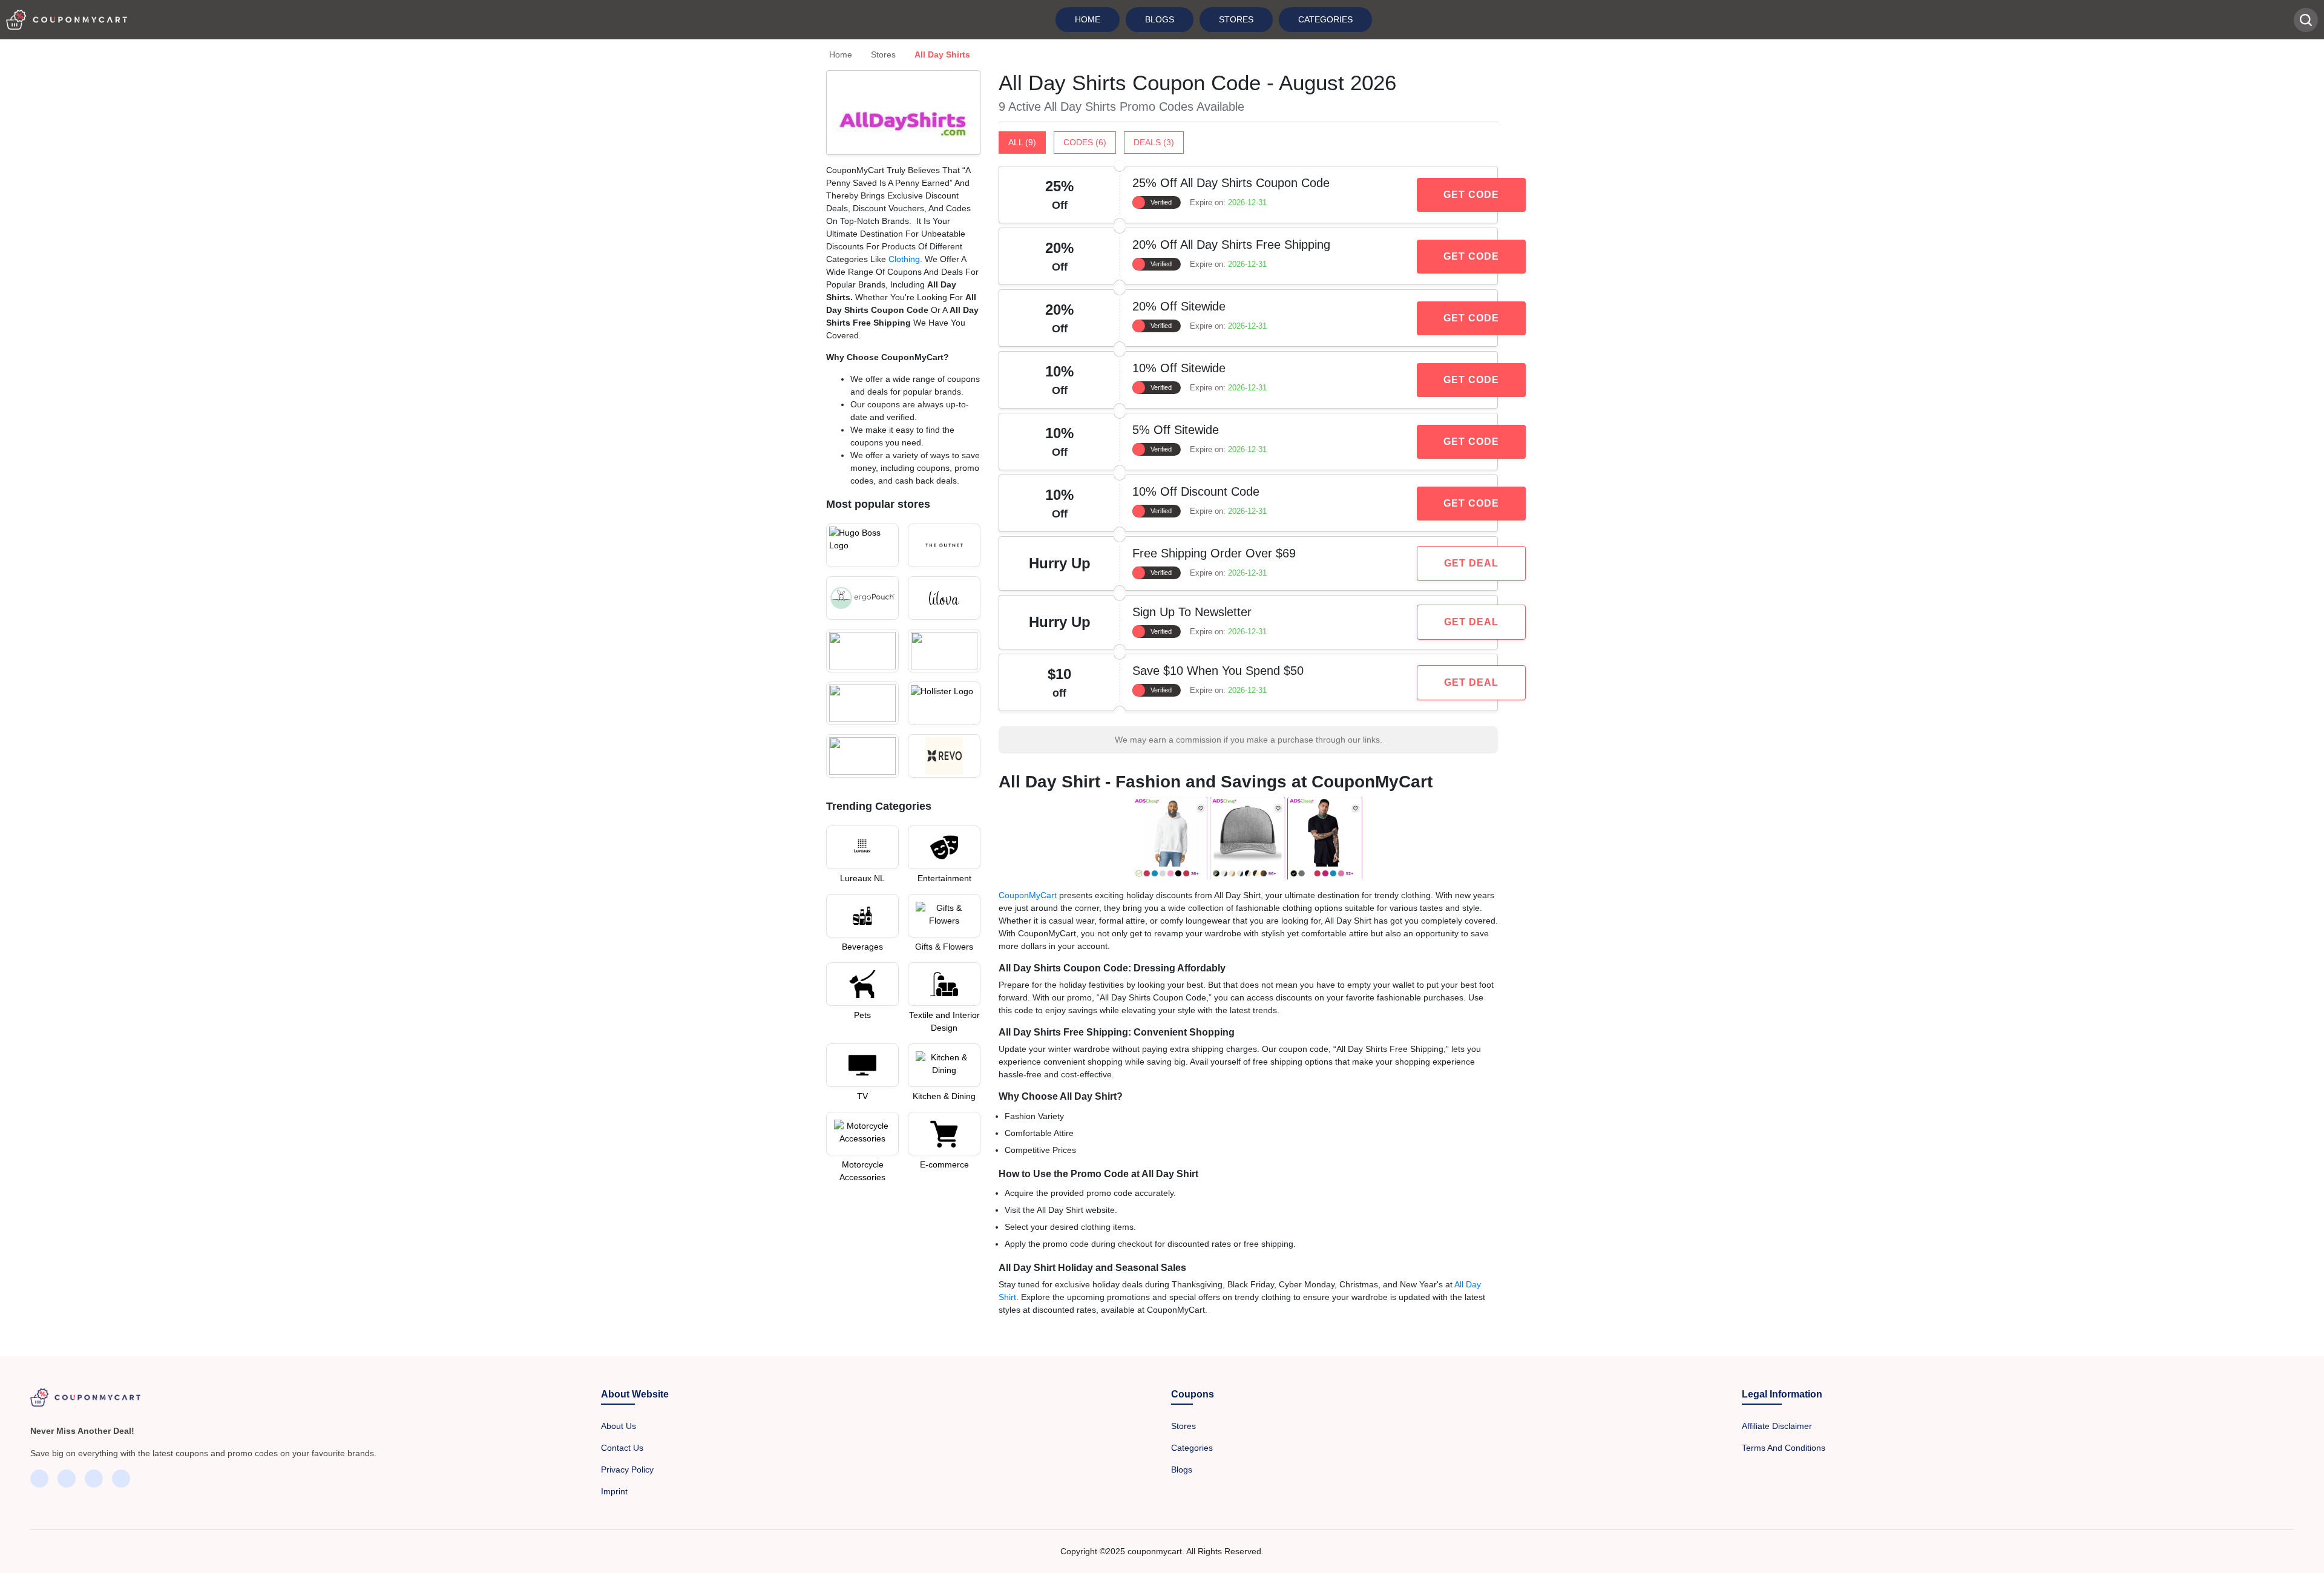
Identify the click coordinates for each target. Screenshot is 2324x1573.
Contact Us (622, 1448)
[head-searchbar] (2306, 20)
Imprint (614, 1491)
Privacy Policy (627, 1470)
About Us (619, 1426)
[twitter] (67, 1479)
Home (1088, 19)
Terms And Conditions (1784, 1448)
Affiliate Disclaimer (1777, 1426)
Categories (1325, 19)
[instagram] (94, 1479)
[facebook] (39, 1479)
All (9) (1022, 142)
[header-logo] (67, 20)
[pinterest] (121, 1479)
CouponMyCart (1028, 895)
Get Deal (1471, 563)
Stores (1236, 19)
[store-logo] (862, 545)
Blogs (1160, 19)
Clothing (904, 259)
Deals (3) (1154, 142)
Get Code (1471, 195)
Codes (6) (1085, 142)
